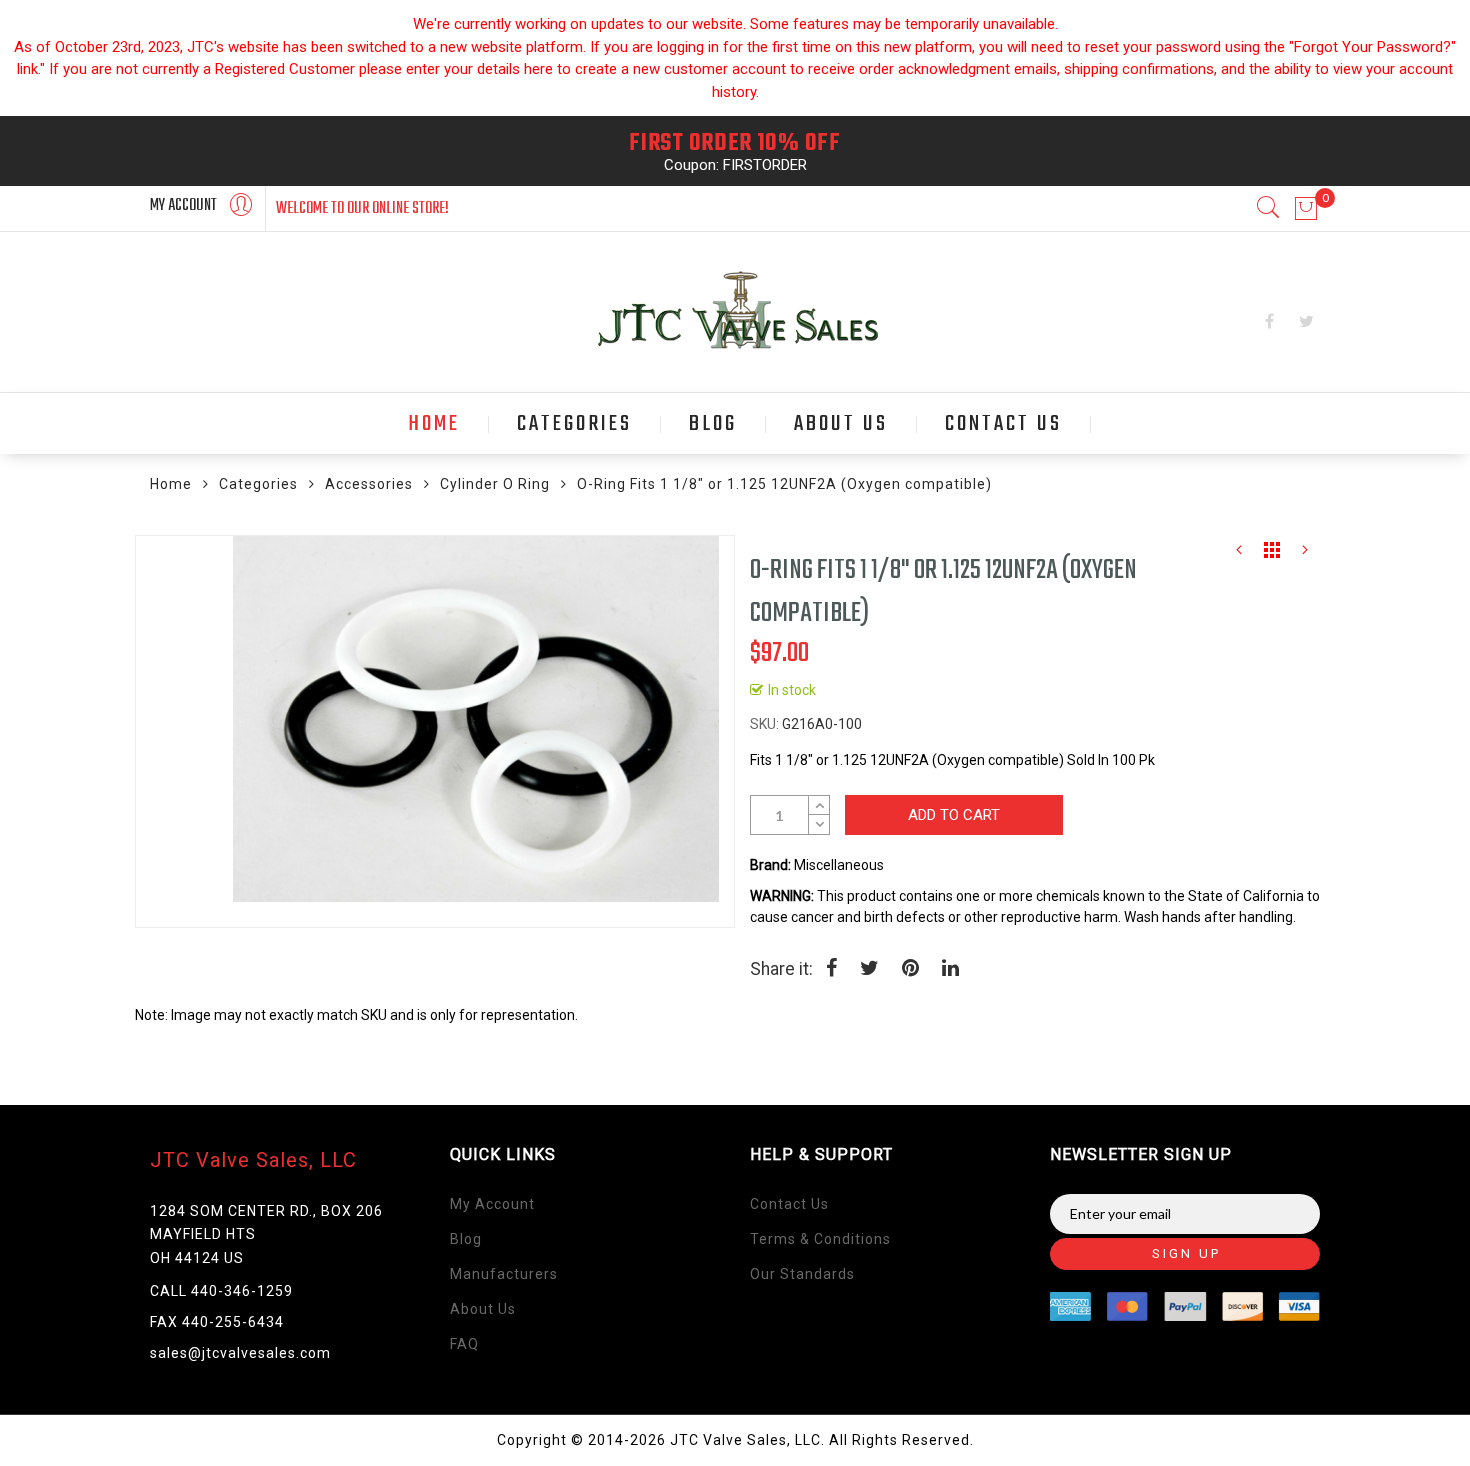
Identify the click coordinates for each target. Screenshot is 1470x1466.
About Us (483, 1309)
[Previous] (1239, 555)
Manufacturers (504, 1274)
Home (171, 484)
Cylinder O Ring (495, 484)
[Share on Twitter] (869, 970)
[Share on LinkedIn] (950, 970)
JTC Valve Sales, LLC (253, 1160)
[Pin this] (910, 970)
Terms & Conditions (820, 1239)
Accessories (369, 484)
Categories (258, 484)
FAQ (464, 1344)
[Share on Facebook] (831, 970)
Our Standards (802, 1274)
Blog (466, 1239)
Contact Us (789, 1204)
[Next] (1305, 555)
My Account (492, 1204)
